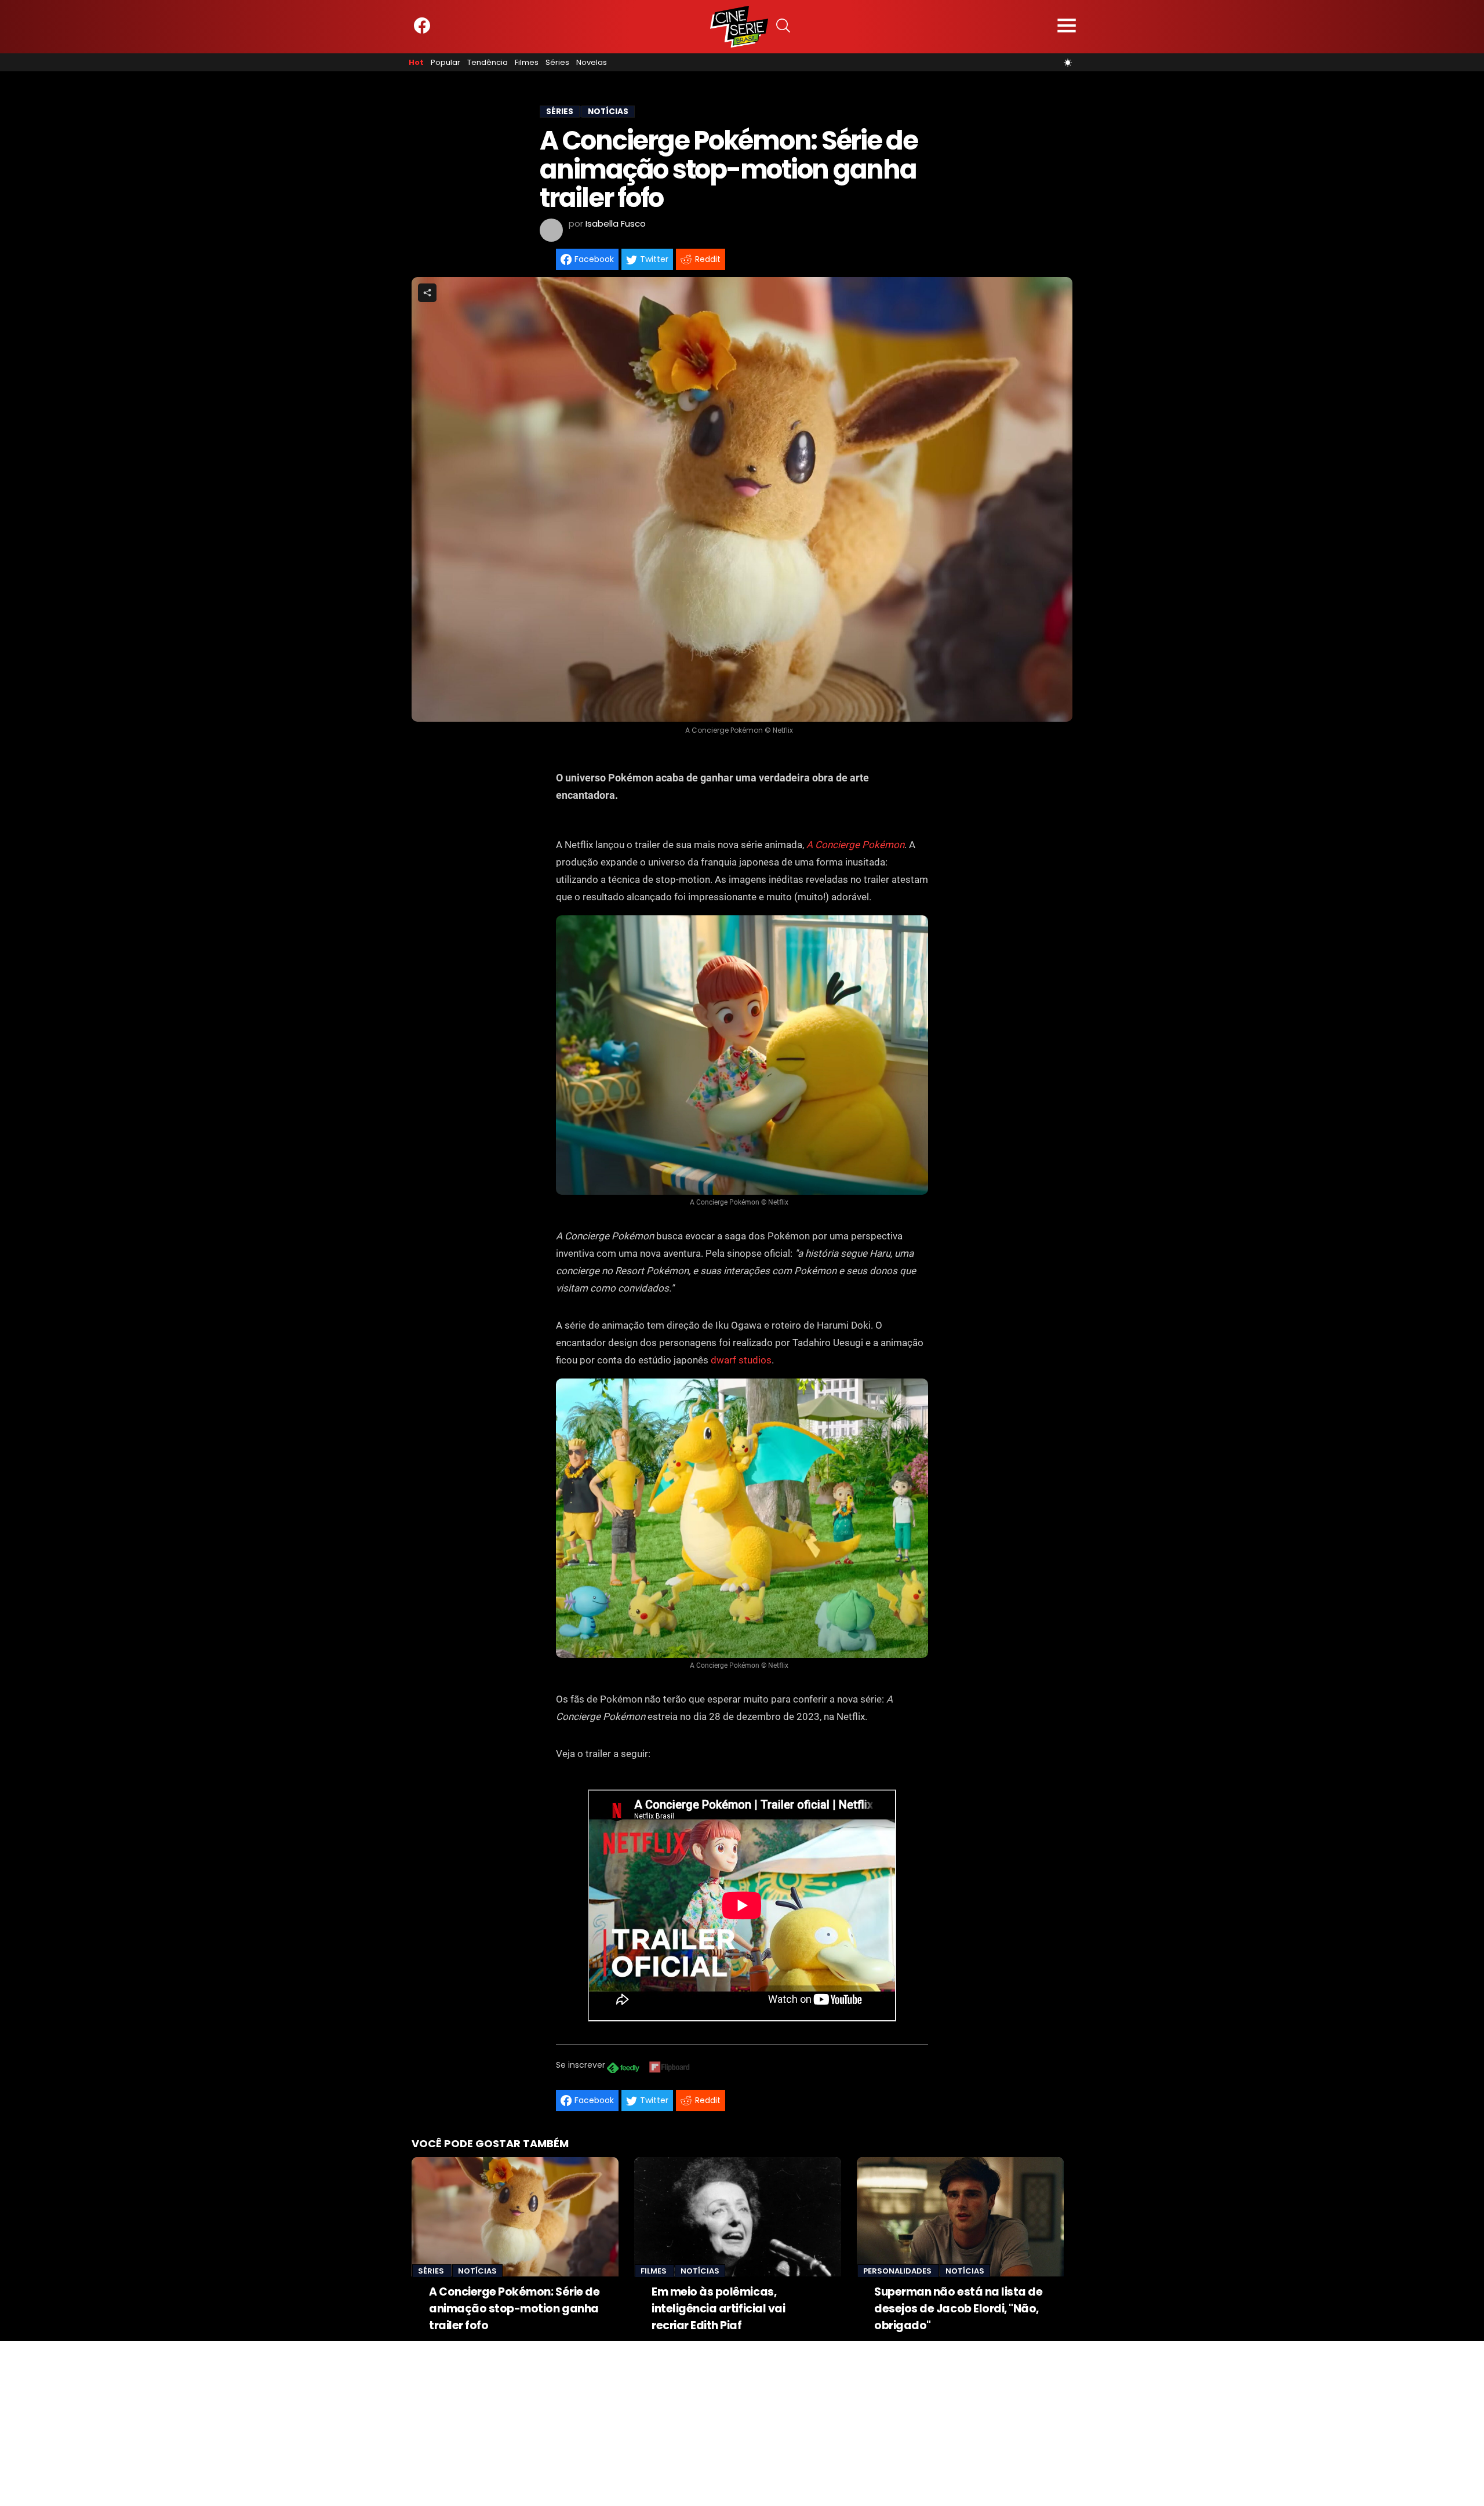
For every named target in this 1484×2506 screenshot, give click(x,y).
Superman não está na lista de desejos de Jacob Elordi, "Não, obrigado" (958, 2309)
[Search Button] (783, 27)
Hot (416, 63)
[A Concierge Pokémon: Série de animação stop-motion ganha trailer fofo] (515, 2217)
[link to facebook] (422, 31)
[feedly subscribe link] (623, 2069)
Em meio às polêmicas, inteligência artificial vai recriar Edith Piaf (718, 2309)
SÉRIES (560, 112)
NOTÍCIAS (608, 112)
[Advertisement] (348, 2422)
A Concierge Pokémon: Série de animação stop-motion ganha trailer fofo (514, 2309)
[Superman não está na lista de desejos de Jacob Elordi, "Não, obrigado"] (960, 2217)
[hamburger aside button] (1067, 27)
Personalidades (898, 2271)
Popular (445, 63)
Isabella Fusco (616, 223)
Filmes (527, 63)
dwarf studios (741, 1360)
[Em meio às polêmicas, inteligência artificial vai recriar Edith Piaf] (738, 2217)
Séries (557, 63)
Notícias (477, 2271)
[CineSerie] (739, 27)
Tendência (488, 63)
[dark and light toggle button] (1068, 63)
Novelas (592, 63)
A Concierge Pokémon (855, 845)
